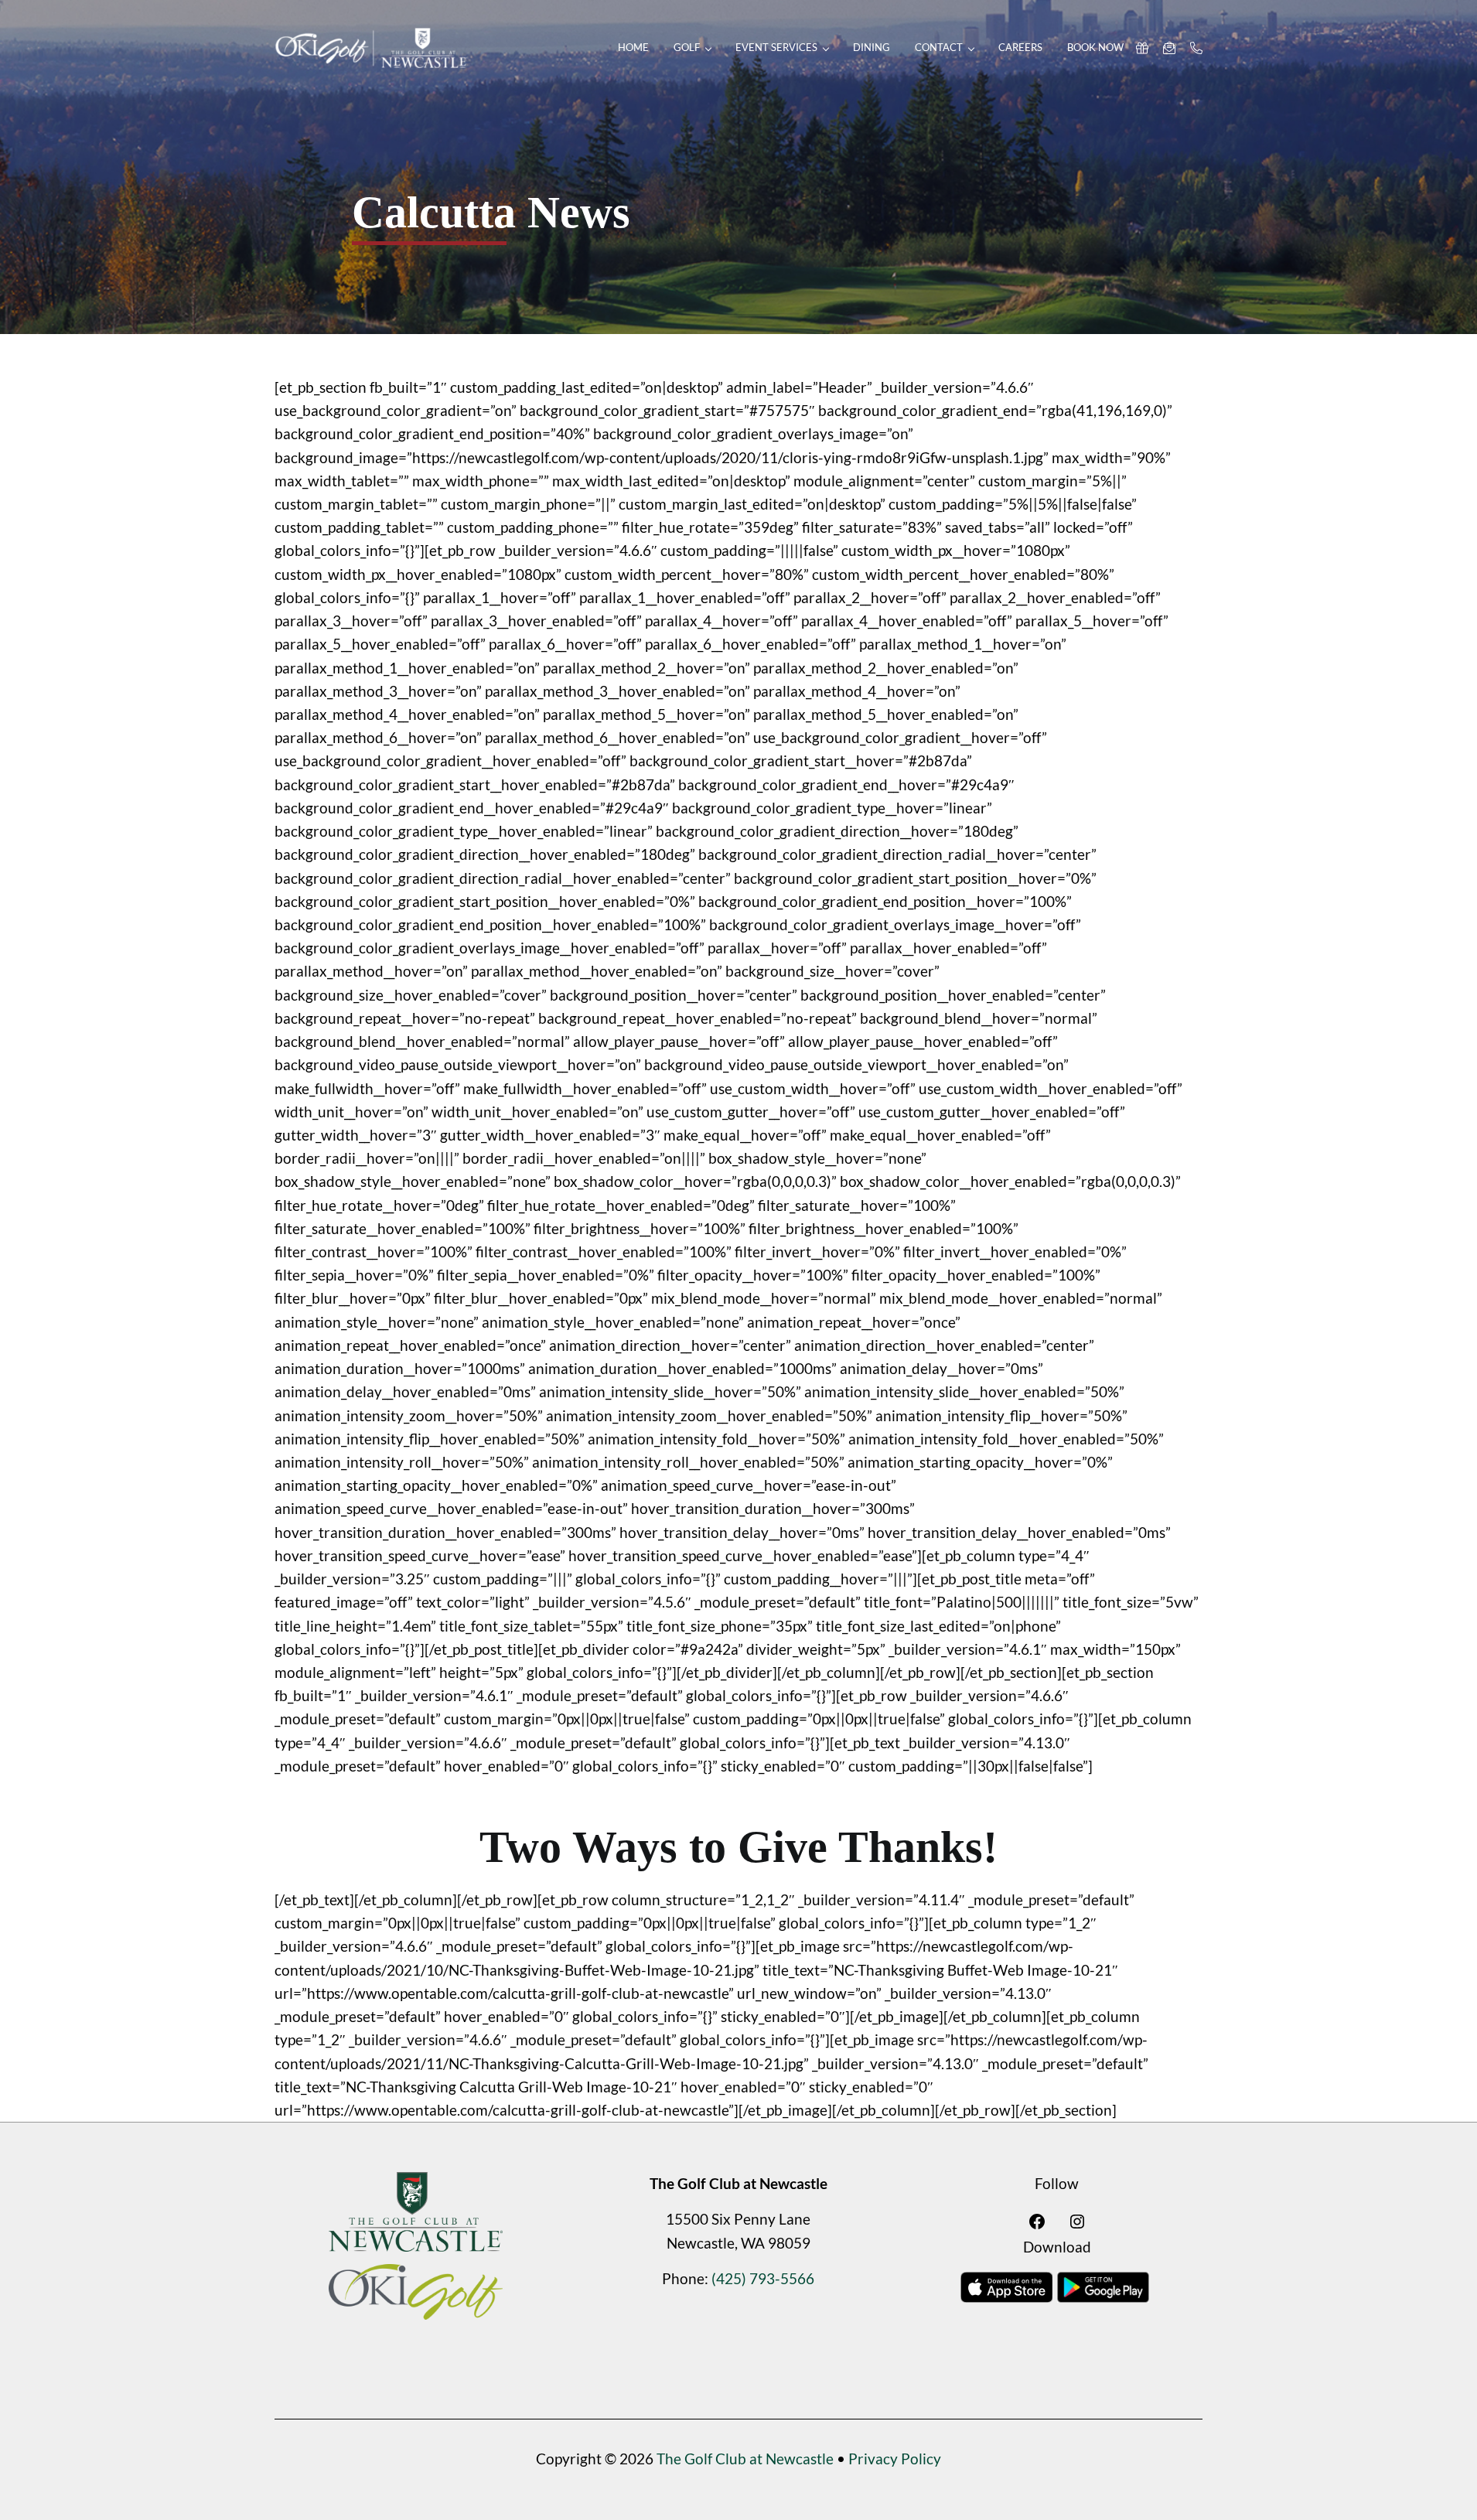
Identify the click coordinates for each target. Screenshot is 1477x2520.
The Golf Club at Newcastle (745, 2459)
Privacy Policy (895, 2459)
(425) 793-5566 (763, 2278)
